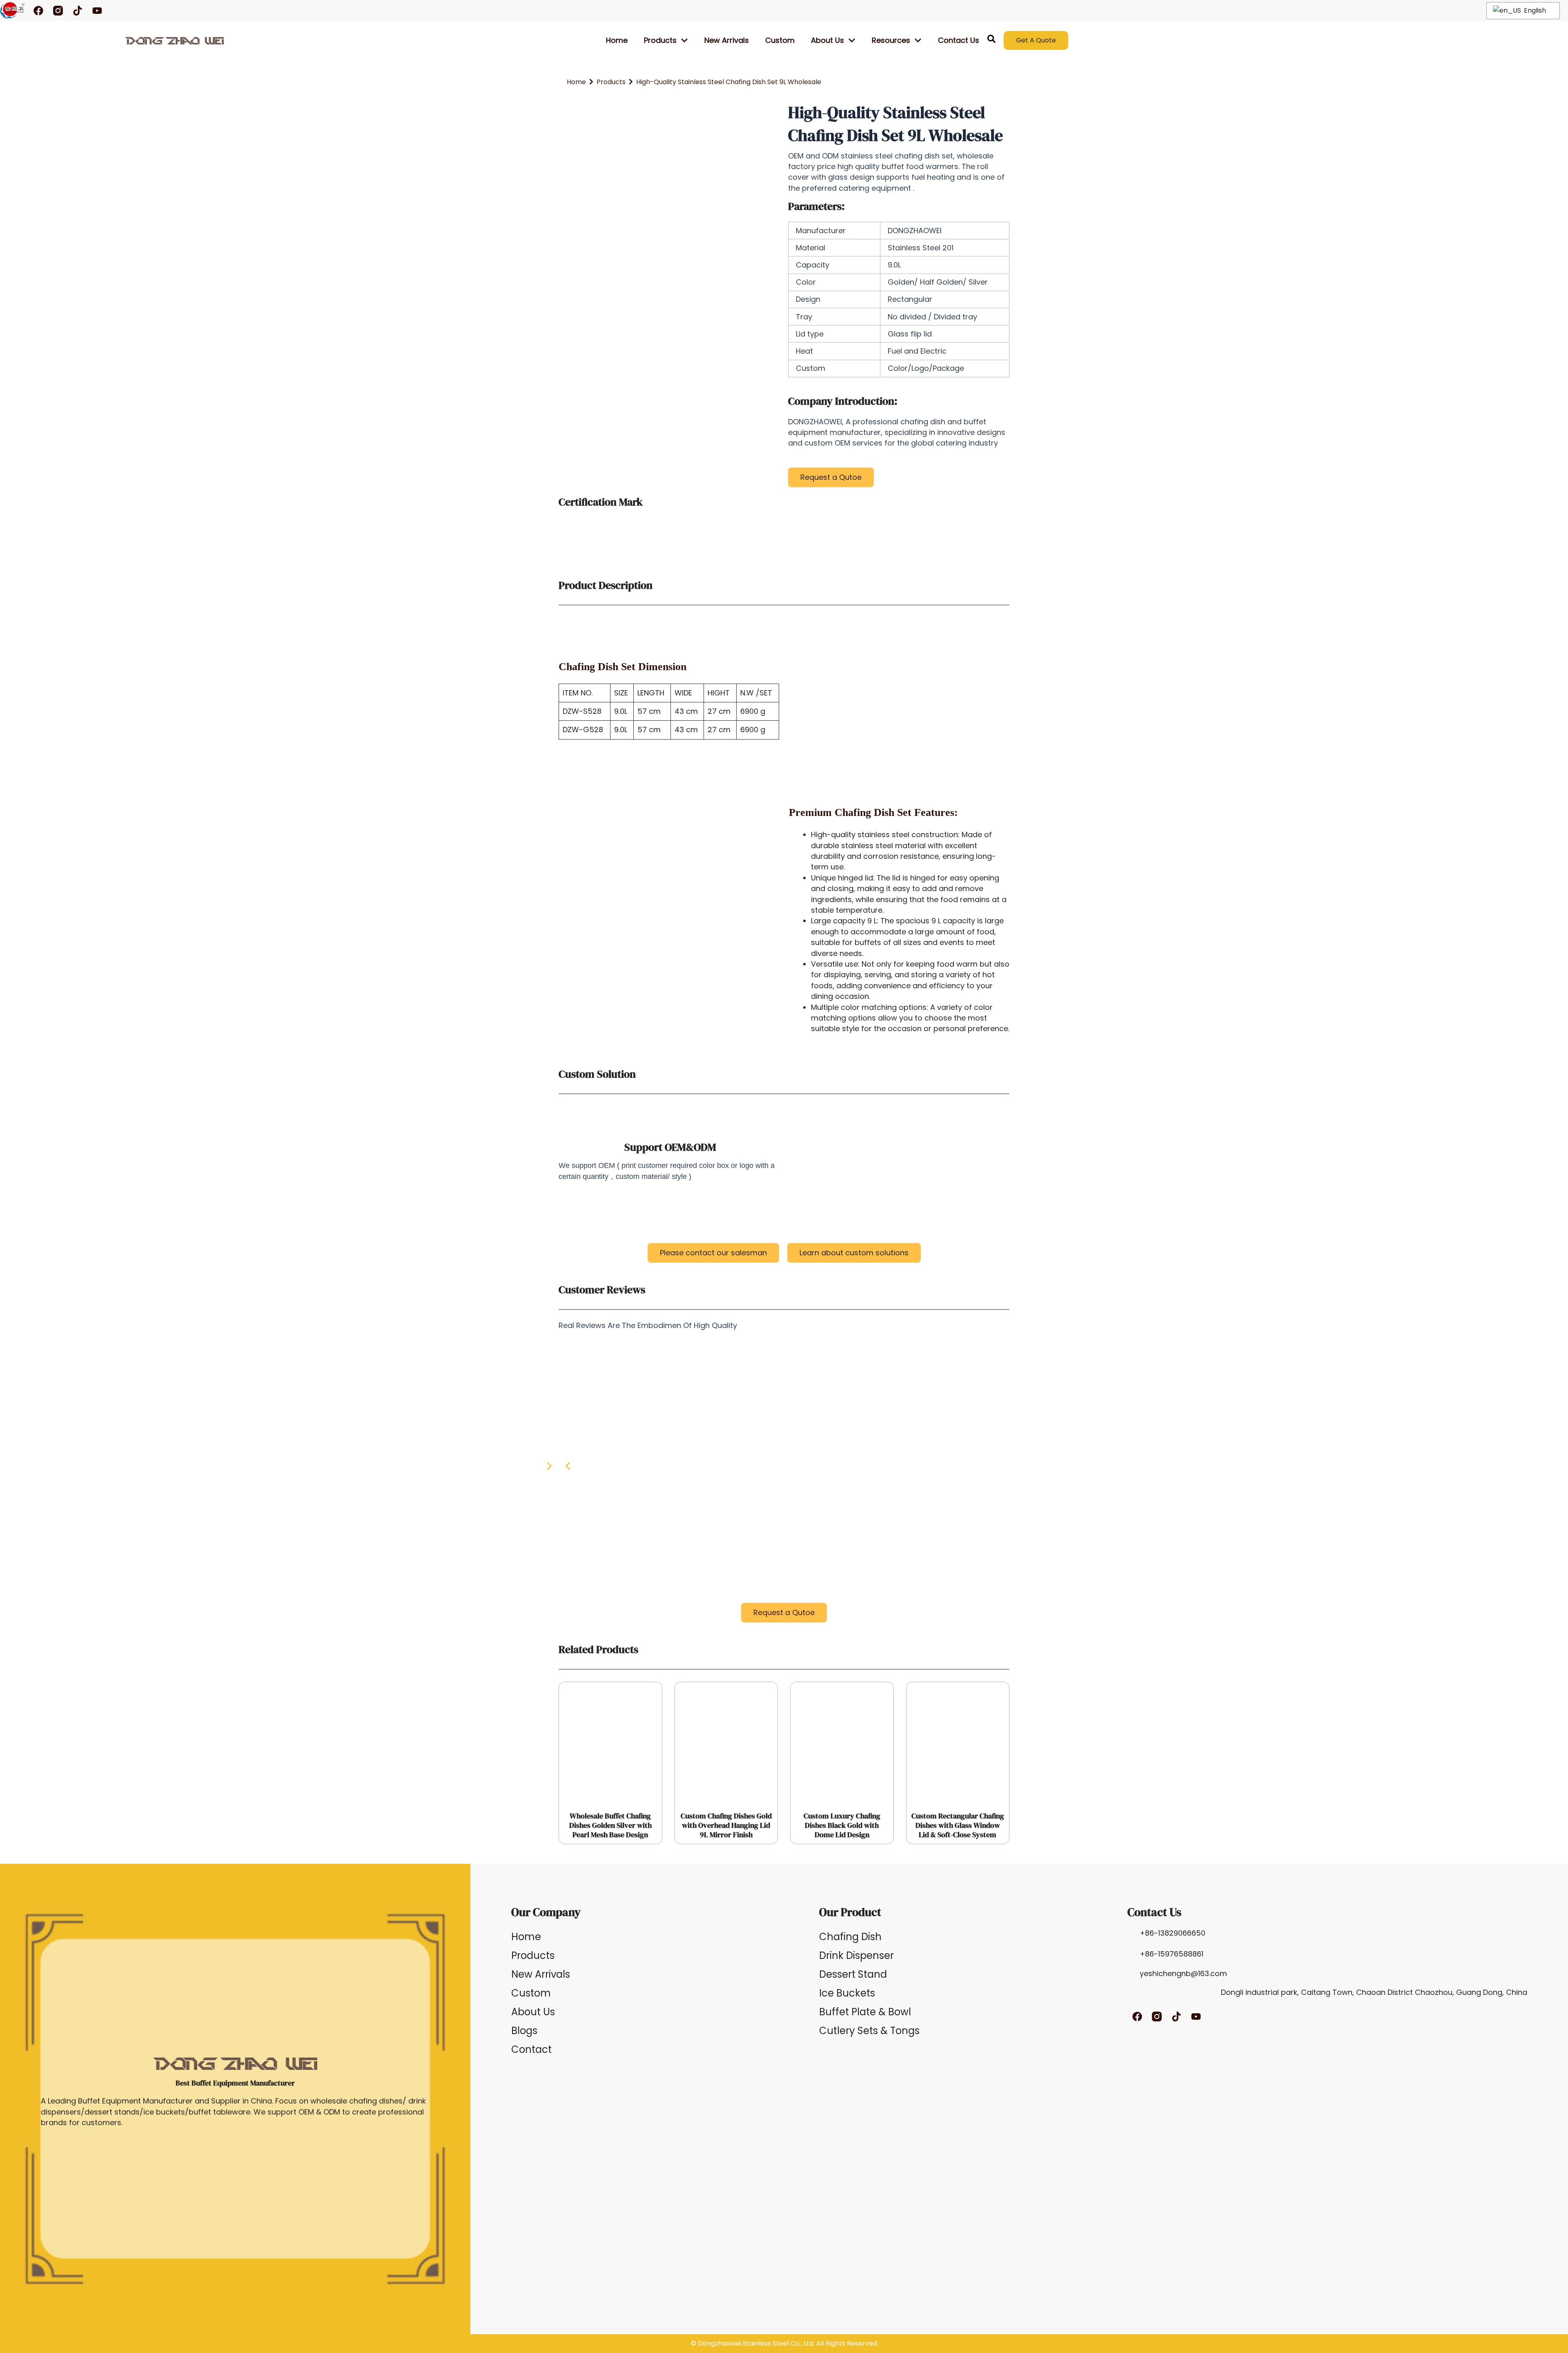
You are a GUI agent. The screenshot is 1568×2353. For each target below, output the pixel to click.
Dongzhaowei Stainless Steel (743, 2343)
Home (617, 40)
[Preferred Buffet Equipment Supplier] (175, 40)
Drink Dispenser (856, 1955)
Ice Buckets (847, 1993)
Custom (780, 40)
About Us (533, 2012)
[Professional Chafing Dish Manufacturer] (12, 10)
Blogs (524, 2031)
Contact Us (959, 40)
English (1534, 10)
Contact (531, 2049)
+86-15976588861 (1172, 1954)
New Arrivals (727, 40)
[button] (568, 1466)
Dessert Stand (853, 1974)
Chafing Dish (850, 1937)
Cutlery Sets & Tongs (869, 2031)
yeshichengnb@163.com (1183, 1973)
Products (660, 40)
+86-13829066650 (1173, 1933)
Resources (891, 40)
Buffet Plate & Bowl (865, 2012)
